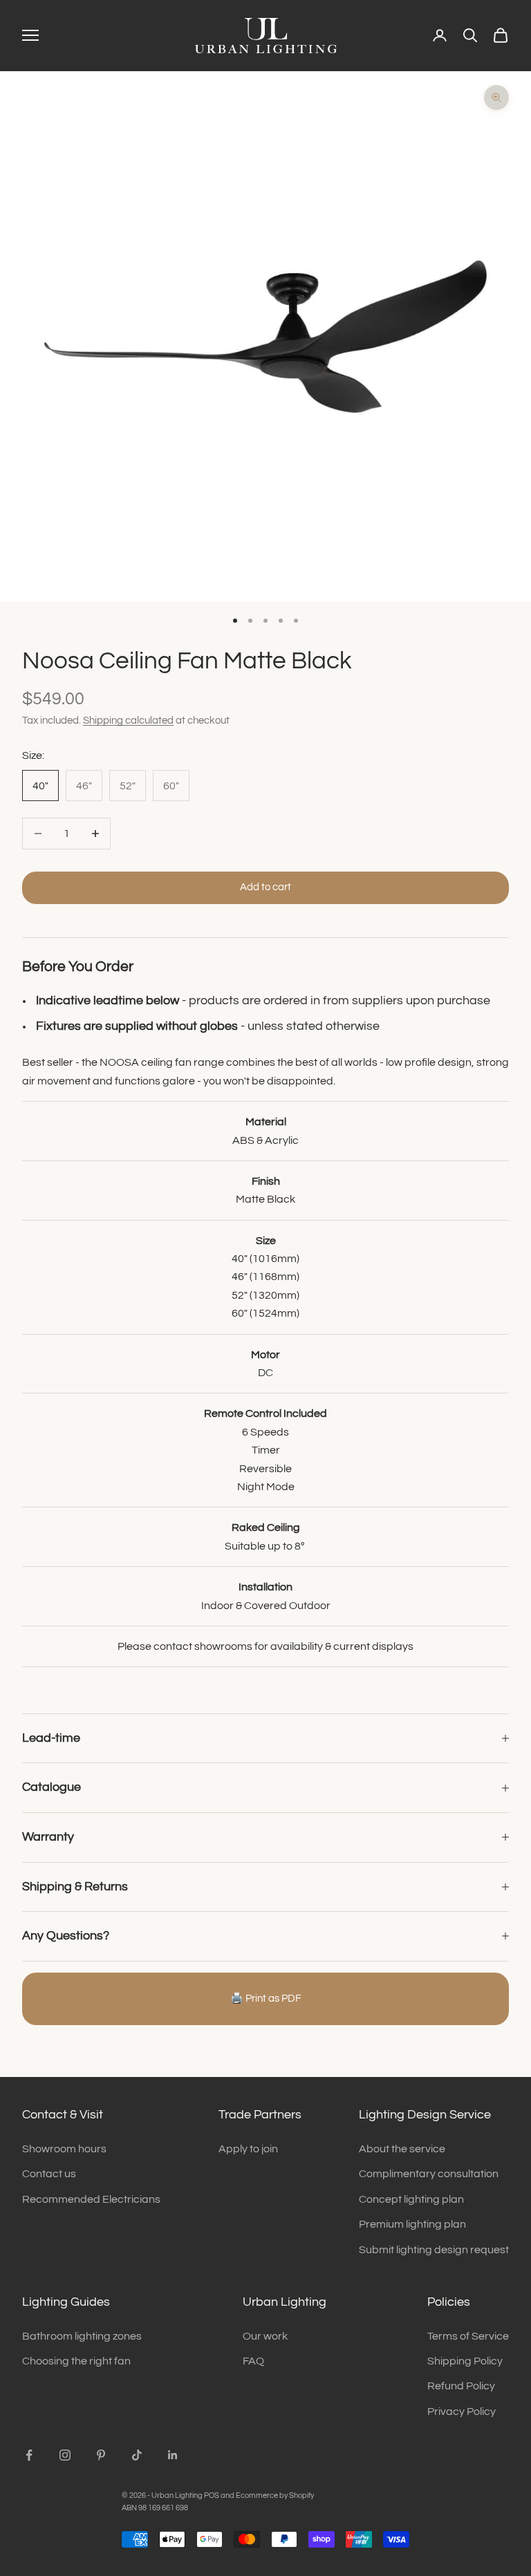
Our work (265, 2336)
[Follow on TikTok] (137, 2455)
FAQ (253, 2361)
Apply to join (248, 2149)
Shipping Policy (465, 2361)
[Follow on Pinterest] (101, 2455)
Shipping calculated (128, 721)
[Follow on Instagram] (65, 2455)
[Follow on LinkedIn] (173, 2455)
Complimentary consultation (429, 2174)
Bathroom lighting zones (82, 2336)
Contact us (49, 2174)
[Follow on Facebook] (29, 2455)
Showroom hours (64, 2149)
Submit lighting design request (434, 2250)
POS (212, 2495)
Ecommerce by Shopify (275, 2495)
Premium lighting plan (412, 2224)
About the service (402, 2149)
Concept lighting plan (411, 2199)
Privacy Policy (462, 2412)
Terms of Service (468, 2336)
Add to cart (265, 887)
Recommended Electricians (91, 2199)
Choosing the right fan (76, 2361)
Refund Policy (461, 2386)
